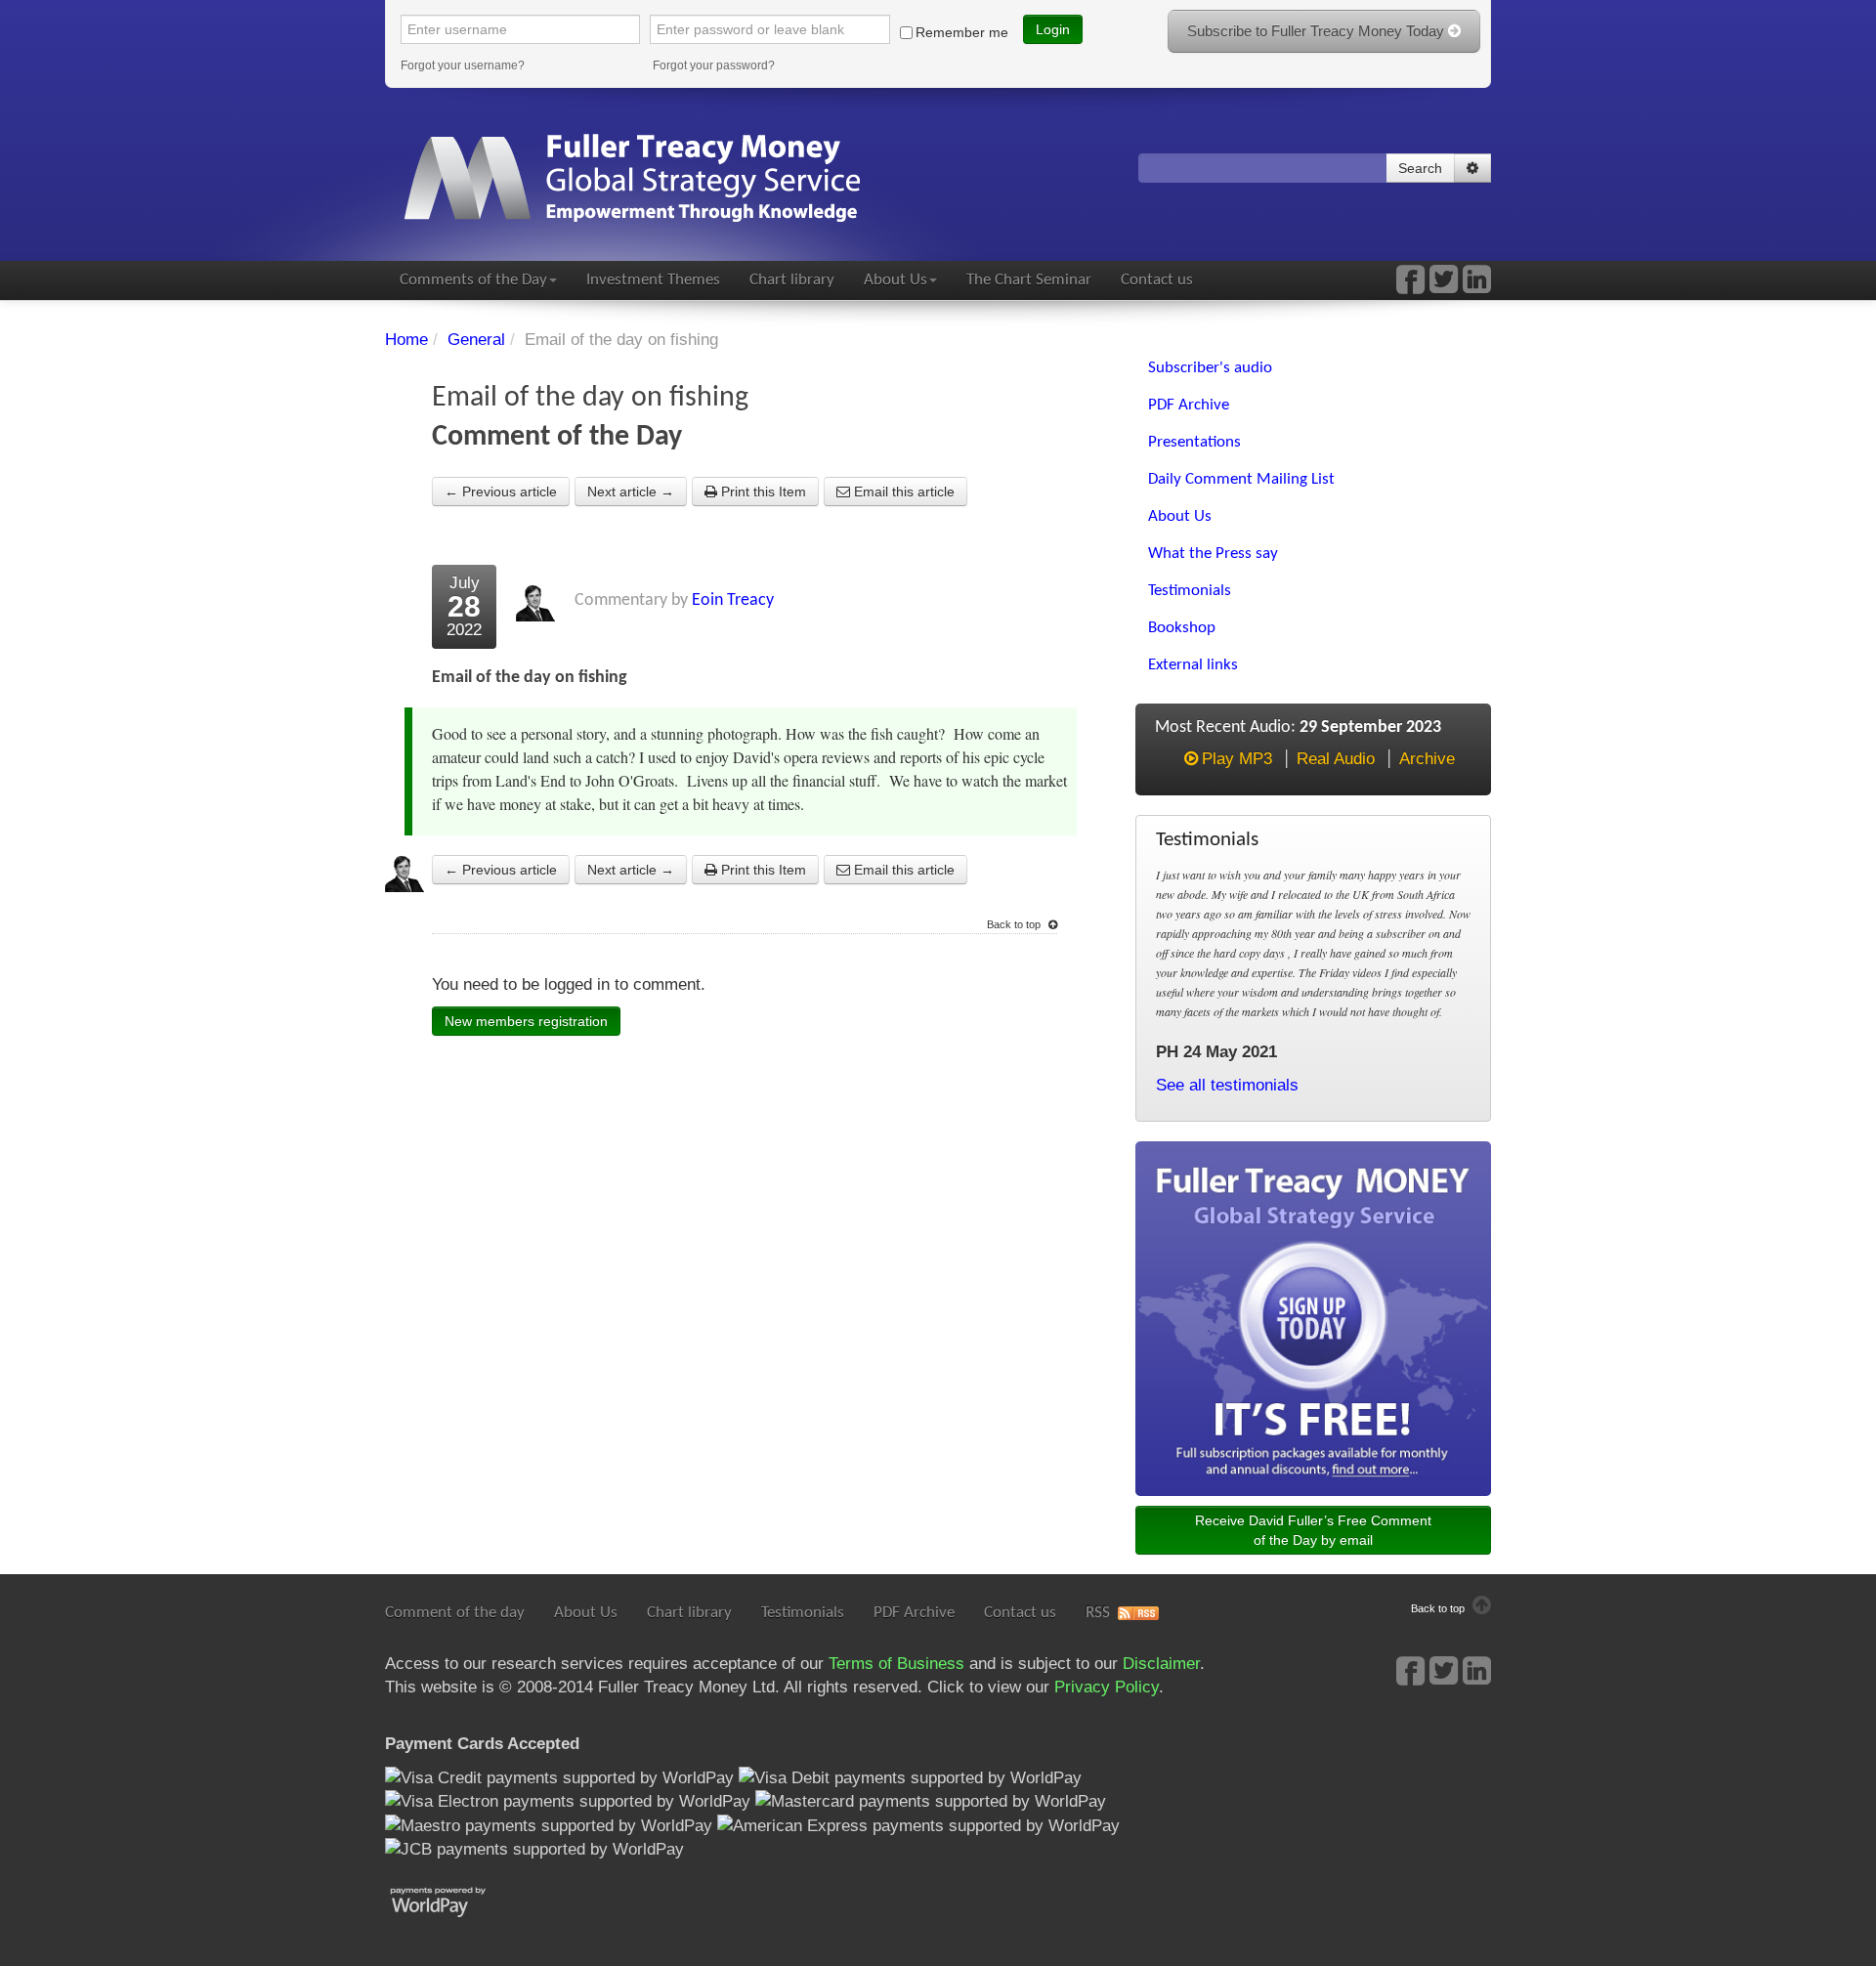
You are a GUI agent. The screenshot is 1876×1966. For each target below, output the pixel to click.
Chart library (792, 280)
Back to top (1015, 924)
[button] (1472, 168)
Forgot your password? (714, 65)
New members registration (526, 1021)
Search (1420, 168)
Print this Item (762, 491)
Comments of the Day (473, 280)
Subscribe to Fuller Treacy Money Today (1318, 31)
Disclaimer (1161, 1664)
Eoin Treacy (733, 600)
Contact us (1157, 280)
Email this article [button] (902, 491)
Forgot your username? (463, 65)
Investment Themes (653, 280)
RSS (1098, 1613)
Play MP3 (1237, 759)
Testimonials (803, 1613)
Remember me (962, 32)
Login (1053, 29)
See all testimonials (1227, 1085)
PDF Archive (914, 1613)
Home (406, 340)
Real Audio (1336, 759)
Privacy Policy (1107, 1687)
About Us (895, 280)
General (476, 340)
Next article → (631, 491)
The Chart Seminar (1029, 280)
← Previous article (501, 491)
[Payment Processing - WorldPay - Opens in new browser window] (453, 1900)
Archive (1427, 759)
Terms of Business (896, 1664)
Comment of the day (455, 1613)
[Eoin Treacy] (1477, 286)
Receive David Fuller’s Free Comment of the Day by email (1313, 1530)
